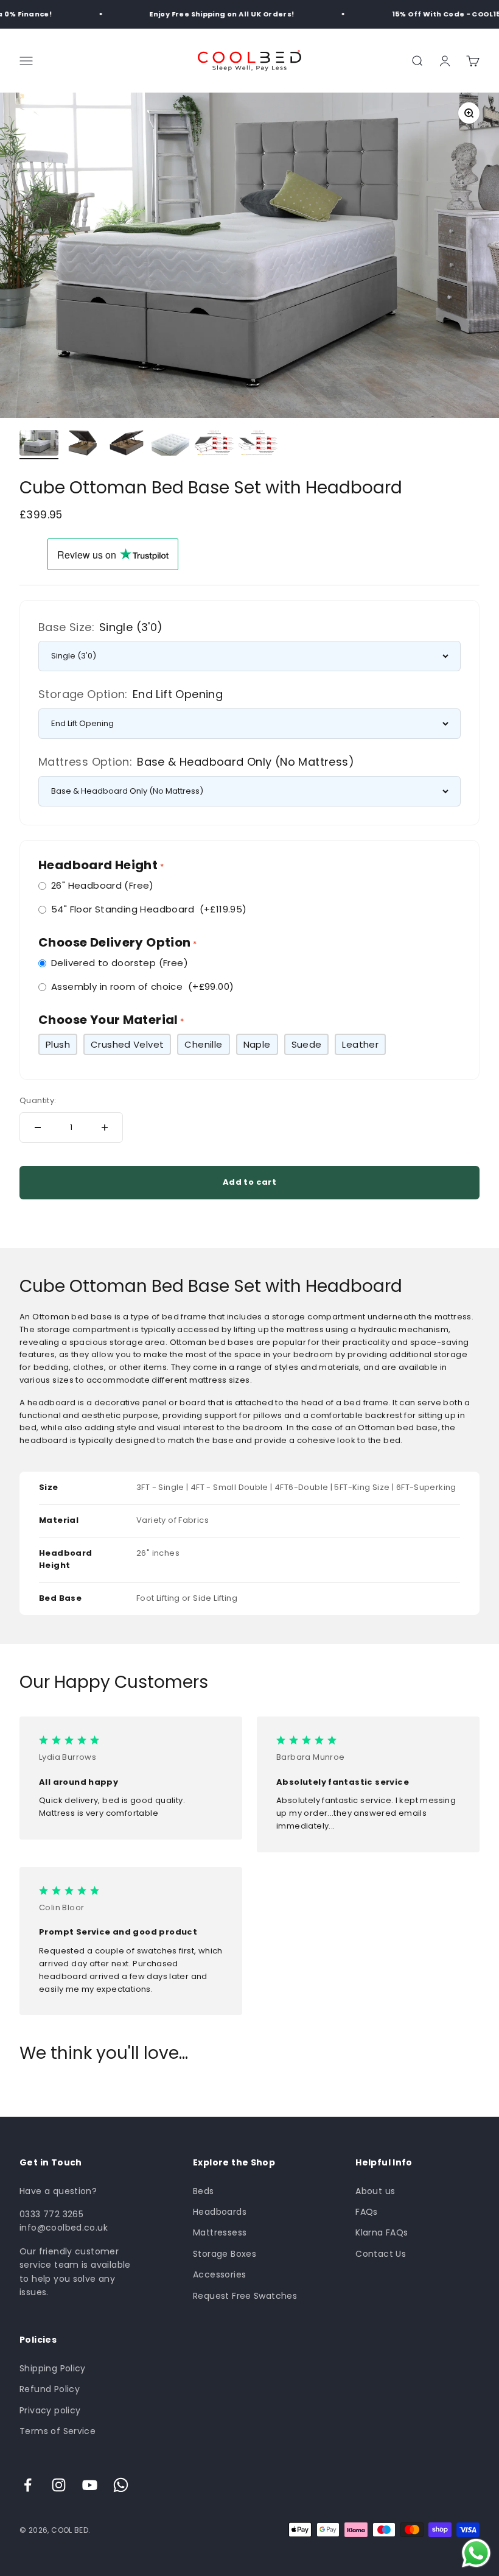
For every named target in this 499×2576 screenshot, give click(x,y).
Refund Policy (50, 2389)
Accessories (219, 2274)
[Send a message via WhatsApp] (476, 2553)
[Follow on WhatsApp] (121, 2485)
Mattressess (220, 2232)
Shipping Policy (53, 2368)
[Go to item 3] (127, 445)
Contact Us (381, 2254)
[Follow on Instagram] (59, 2485)
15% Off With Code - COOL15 (435, 14)
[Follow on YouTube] (90, 2485)
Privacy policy (50, 2410)
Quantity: (38, 1100)
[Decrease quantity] (38, 1127)
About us (375, 2191)
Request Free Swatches (245, 2296)
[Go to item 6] (258, 445)
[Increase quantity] (105, 1127)
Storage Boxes (225, 2254)
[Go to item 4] (170, 446)
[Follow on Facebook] (28, 2485)
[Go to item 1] (39, 445)
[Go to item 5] (214, 445)
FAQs (367, 2212)
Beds (204, 2191)
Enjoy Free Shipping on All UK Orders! (211, 14)
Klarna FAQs (382, 2232)
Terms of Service (58, 2431)
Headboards (220, 2212)
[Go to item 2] (83, 445)
